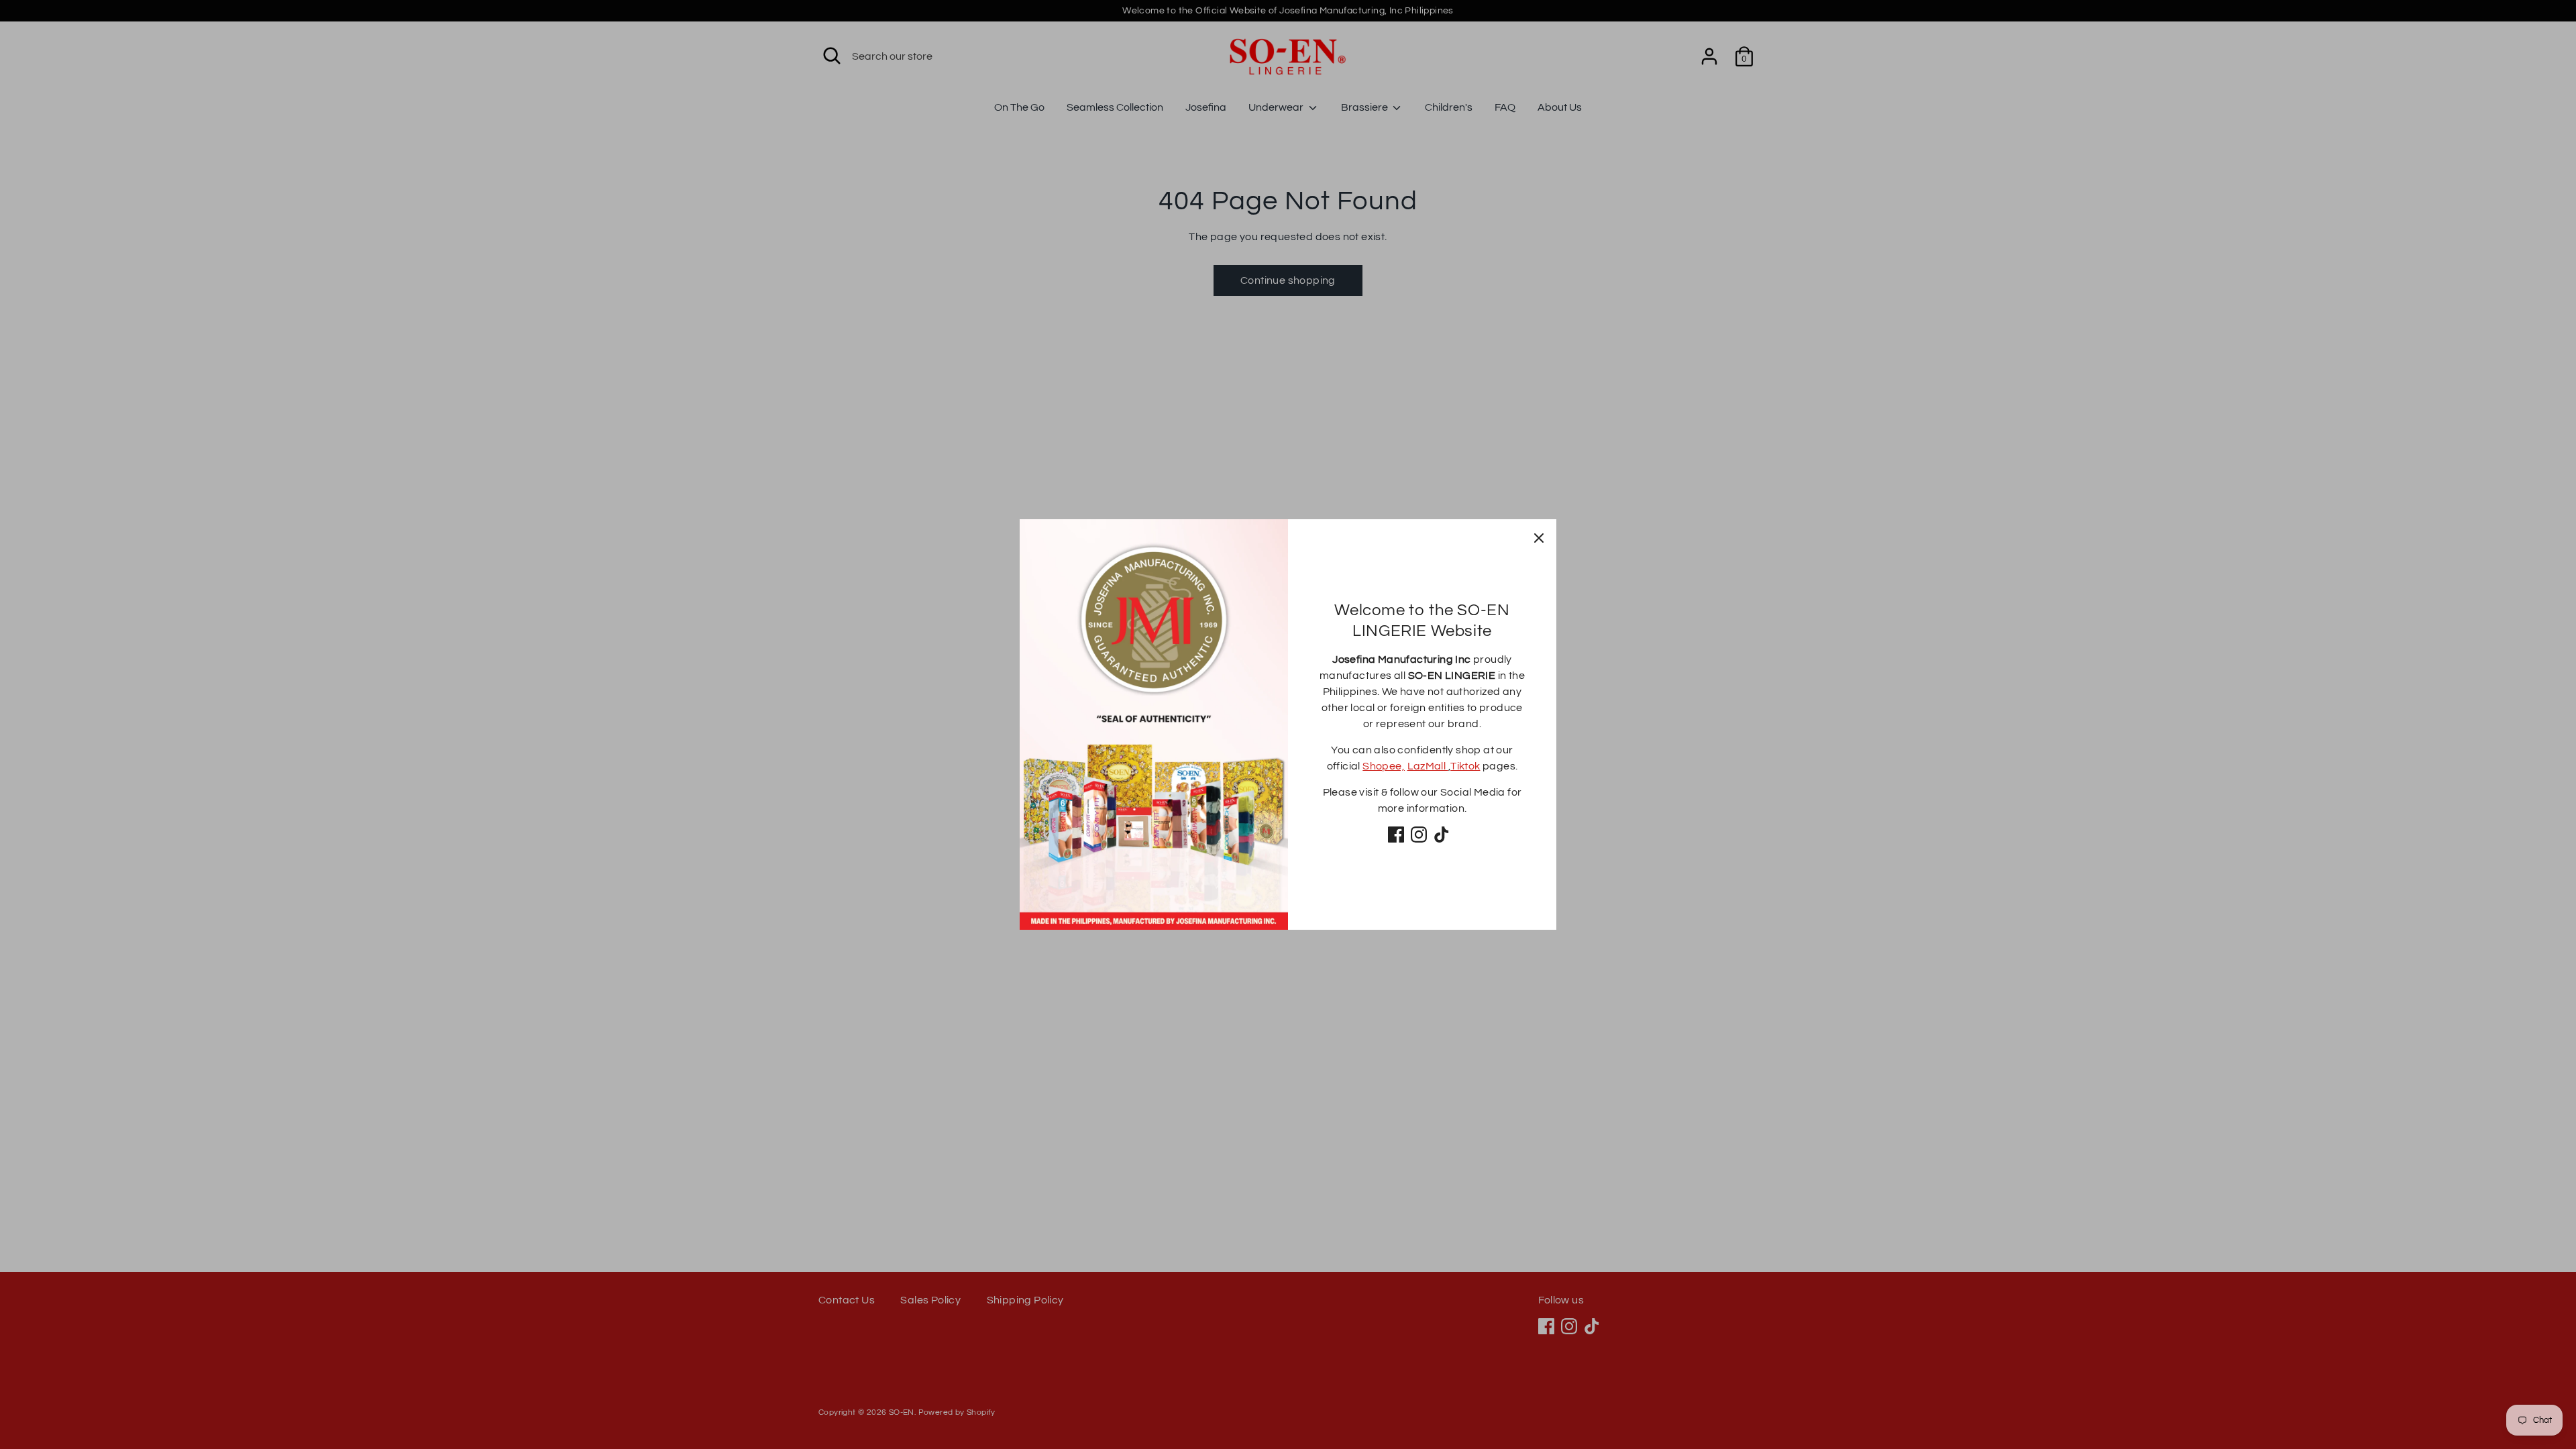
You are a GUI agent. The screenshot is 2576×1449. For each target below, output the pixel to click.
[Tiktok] (1442, 835)
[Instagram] (1419, 835)
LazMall (1428, 766)
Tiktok (1465, 766)
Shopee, (1384, 766)
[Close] (1539, 537)
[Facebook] (1396, 835)
